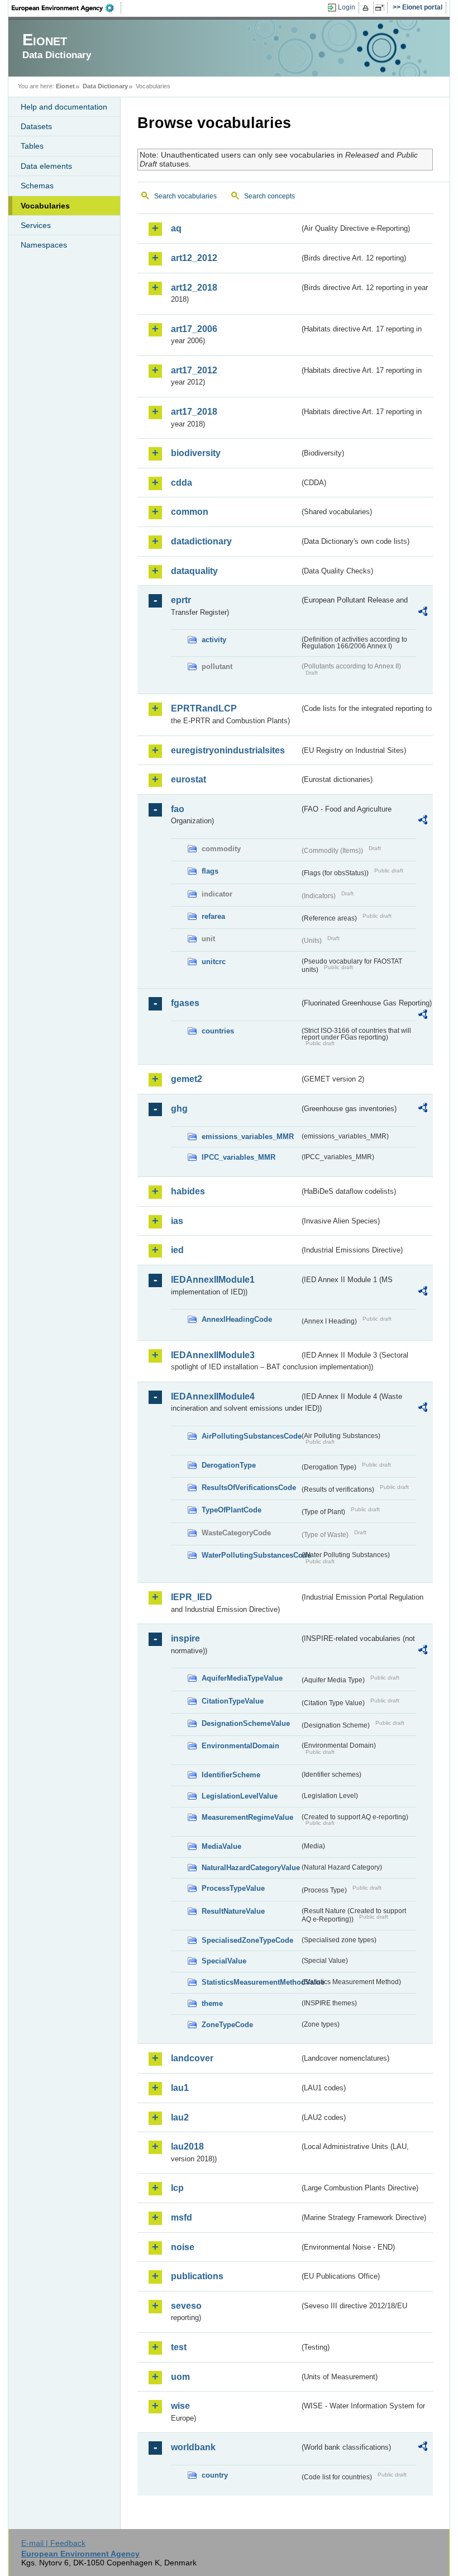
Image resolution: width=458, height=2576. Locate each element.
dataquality (194, 571)
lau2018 (187, 2146)
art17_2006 (194, 329)
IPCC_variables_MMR (238, 1157)
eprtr (181, 600)
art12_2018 (194, 288)
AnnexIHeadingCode (237, 1319)
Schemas (37, 186)
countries (218, 1031)
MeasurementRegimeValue (247, 1817)
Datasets (36, 126)
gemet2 (187, 1079)
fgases (185, 1003)
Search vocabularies (185, 196)
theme (212, 2003)
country (215, 2475)
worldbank (193, 2447)
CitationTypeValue (233, 1701)
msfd (182, 2217)
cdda (182, 483)
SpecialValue (224, 1961)
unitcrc (214, 962)
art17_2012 (194, 370)
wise (180, 2406)
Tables (32, 146)
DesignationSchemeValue (246, 1723)
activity (214, 640)
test (179, 2347)
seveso (186, 2306)
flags (210, 871)
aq (176, 228)
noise (183, 2247)
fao (178, 809)
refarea (213, 916)
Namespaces (44, 245)
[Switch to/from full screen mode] (382, 8)
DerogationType (229, 1465)
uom (180, 2377)
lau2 (180, 2117)
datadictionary (201, 541)
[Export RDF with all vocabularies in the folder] (423, 613)
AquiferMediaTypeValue (242, 1678)
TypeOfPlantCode (232, 1510)
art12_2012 (194, 258)
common (190, 512)
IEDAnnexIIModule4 (213, 1396)
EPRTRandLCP (204, 708)
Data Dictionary (105, 86)
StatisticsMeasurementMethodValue (251, 1982)
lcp (177, 2188)
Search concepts (269, 196)
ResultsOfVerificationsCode (249, 1488)
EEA (66, 8)
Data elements (46, 166)
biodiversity (196, 453)
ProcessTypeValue (233, 1888)
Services (36, 225)
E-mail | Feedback (53, 2543)
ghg (179, 1109)
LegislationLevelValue (240, 1796)
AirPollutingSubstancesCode (251, 1436)
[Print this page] (367, 8)
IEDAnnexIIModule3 (213, 1355)
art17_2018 (194, 412)
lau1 (180, 2088)
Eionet (65, 86)
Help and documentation (64, 107)
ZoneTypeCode (227, 2025)
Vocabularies (45, 206)
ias (177, 1221)
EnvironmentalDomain (240, 1746)
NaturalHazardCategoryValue (251, 1868)
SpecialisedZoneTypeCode (247, 1940)
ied (177, 1250)
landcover (192, 2058)
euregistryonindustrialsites (228, 750)
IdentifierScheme (231, 1775)
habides (188, 1191)
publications (197, 2276)
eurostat (189, 779)
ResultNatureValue (233, 1911)
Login (347, 7)
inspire (185, 1638)
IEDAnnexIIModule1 (213, 1280)
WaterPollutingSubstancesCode (251, 1555)
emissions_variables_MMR (248, 1137)
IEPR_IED (192, 1597)
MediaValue (221, 1846)
